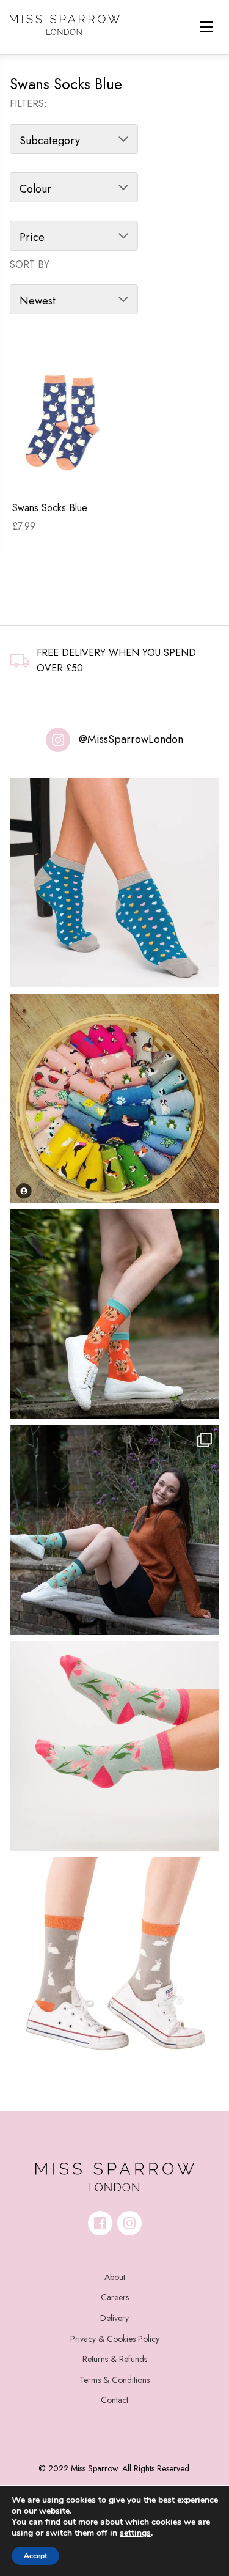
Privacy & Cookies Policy (115, 2339)
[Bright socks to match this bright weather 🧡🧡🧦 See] (114, 1314)
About (115, 2277)
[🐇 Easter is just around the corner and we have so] (114, 1962)
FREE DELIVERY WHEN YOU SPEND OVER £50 (116, 661)
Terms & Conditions (114, 2380)
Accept (35, 2556)
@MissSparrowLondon (131, 739)
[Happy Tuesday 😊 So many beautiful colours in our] (114, 1530)
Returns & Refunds (115, 2359)
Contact (114, 2400)
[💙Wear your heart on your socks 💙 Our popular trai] (114, 883)
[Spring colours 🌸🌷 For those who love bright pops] (114, 1746)
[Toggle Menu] (206, 27)
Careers (115, 2297)
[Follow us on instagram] (129, 2223)
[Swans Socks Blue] (64, 422)
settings (135, 2533)
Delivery (114, 2318)
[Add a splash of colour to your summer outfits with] (114, 1098)
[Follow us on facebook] (100, 2223)
